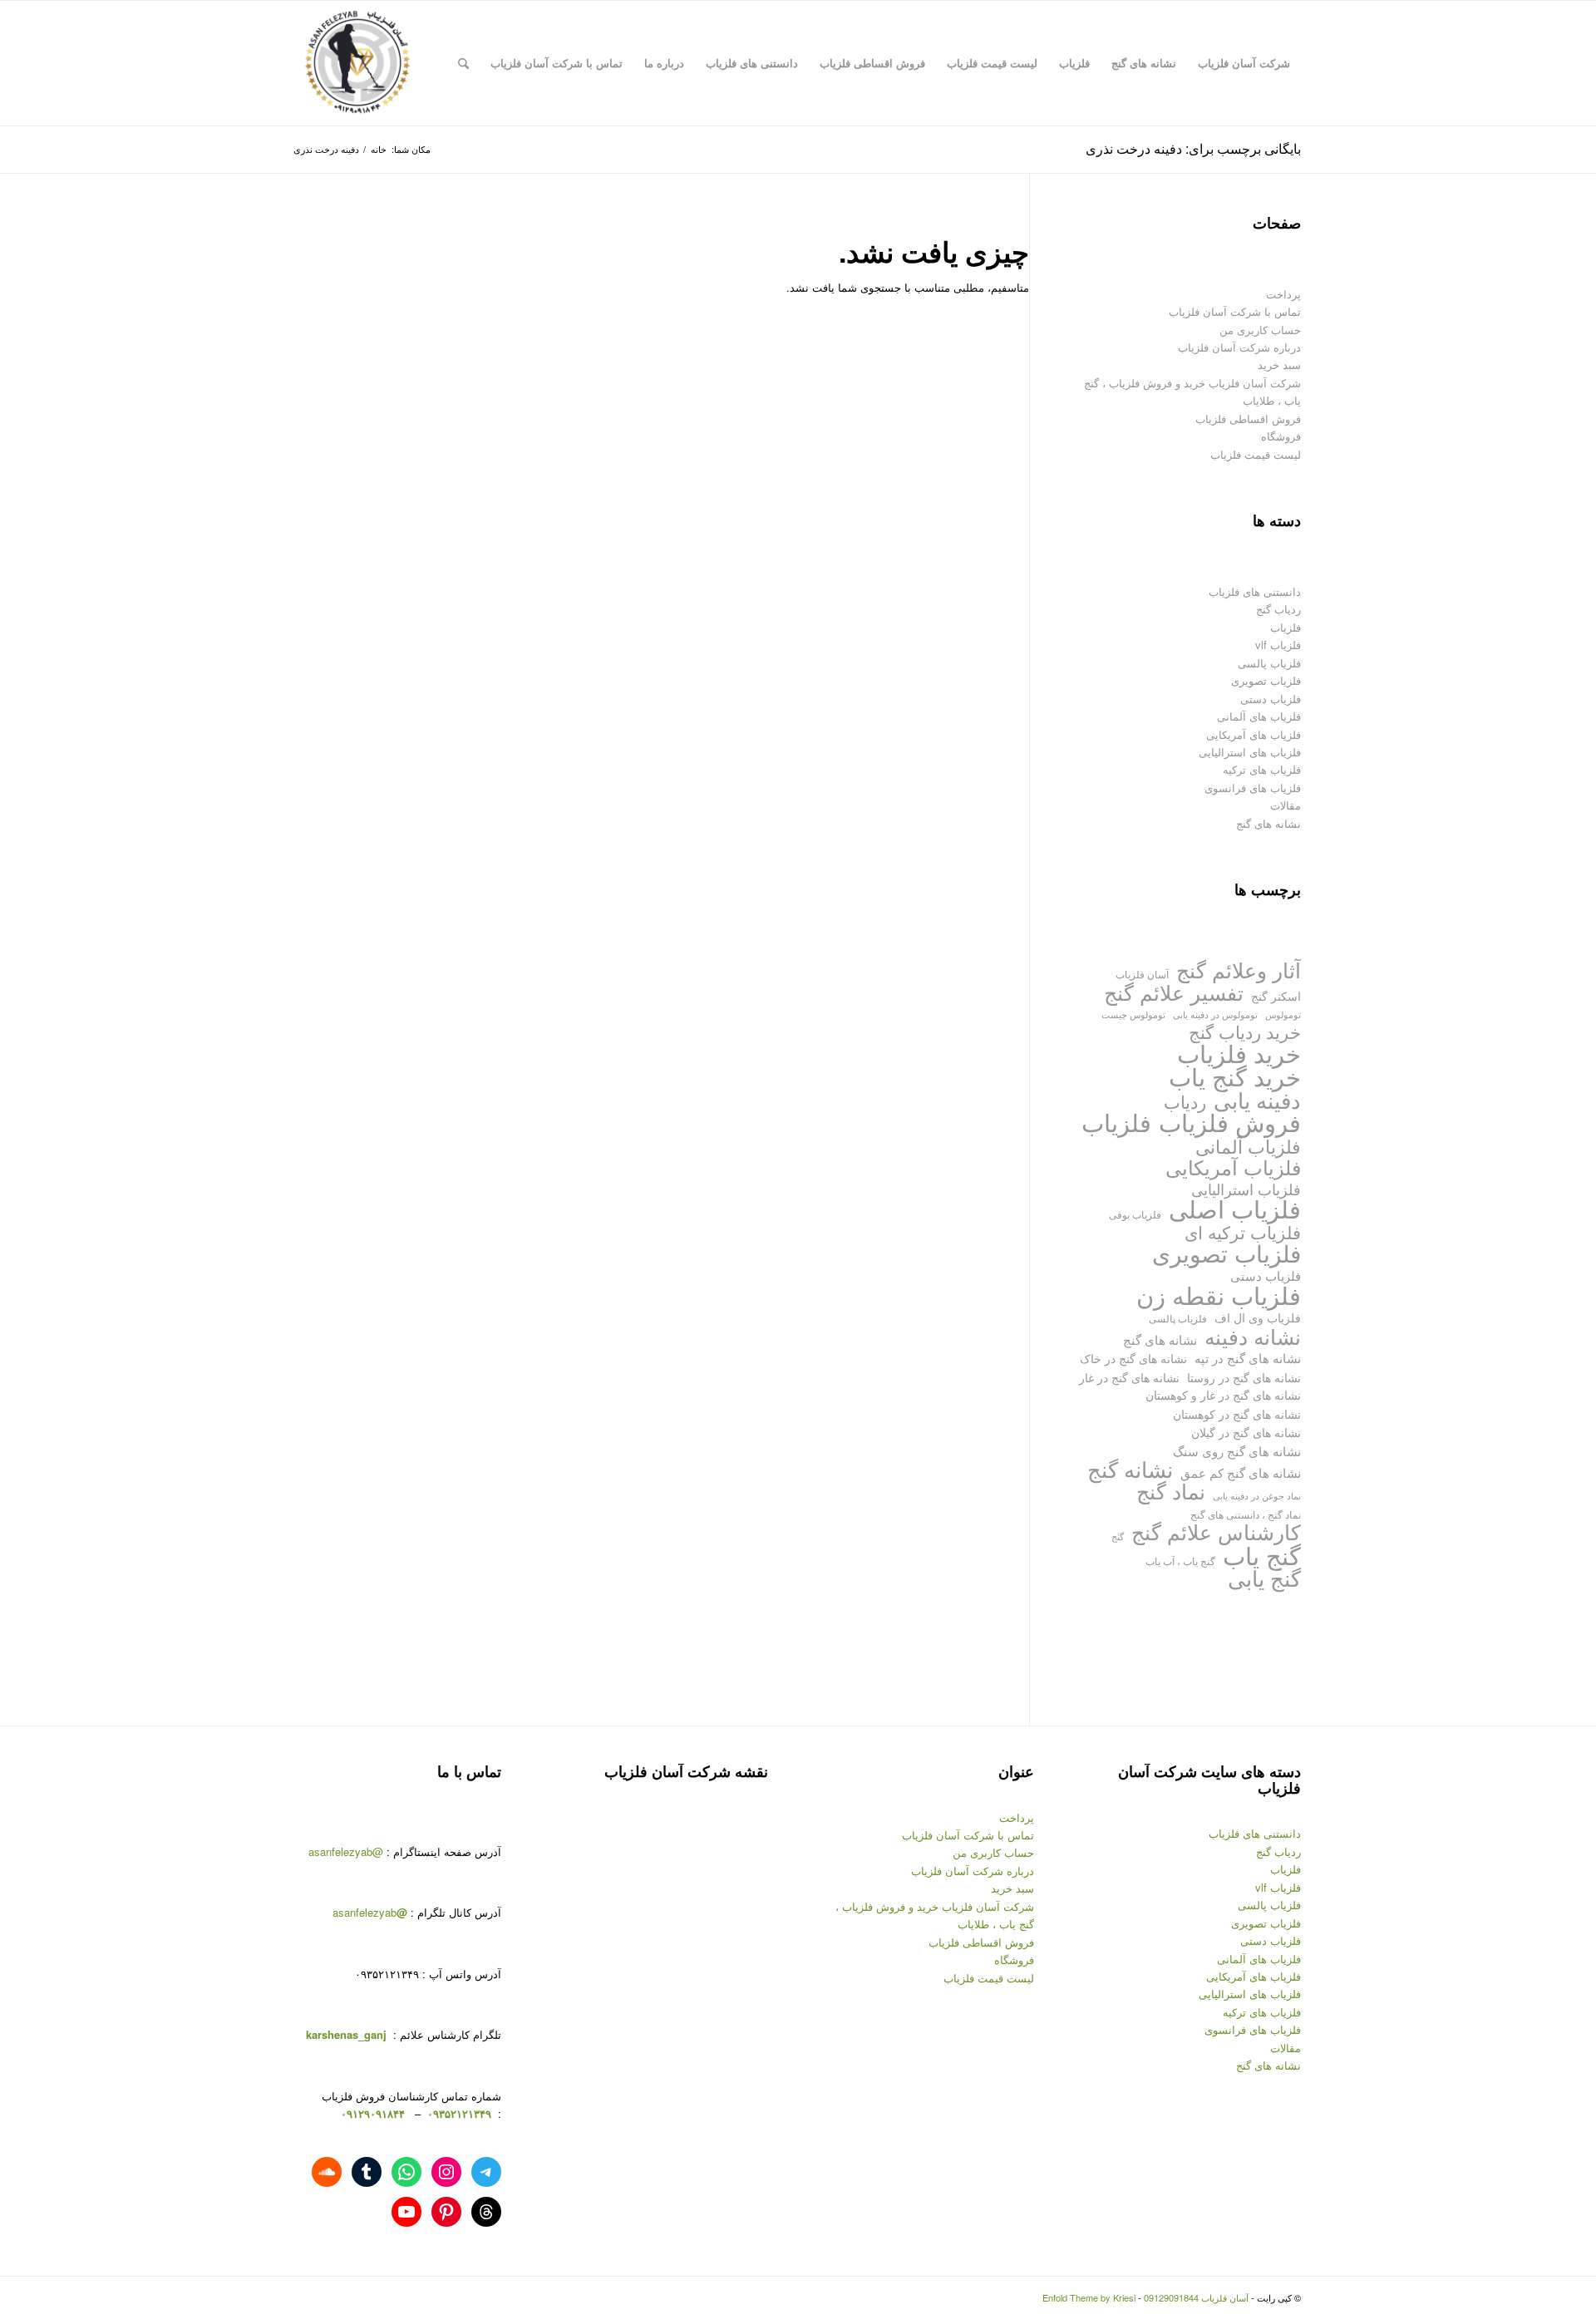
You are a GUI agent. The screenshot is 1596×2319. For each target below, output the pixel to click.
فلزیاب (1286, 627)
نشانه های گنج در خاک (1133, 1358)
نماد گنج (1171, 1491)
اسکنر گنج (1276, 996)
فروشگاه (1281, 436)
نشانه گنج (1130, 1469)
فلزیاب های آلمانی (1259, 716)
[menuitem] (1244, 63)
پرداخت (1283, 294)
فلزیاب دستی (1271, 699)
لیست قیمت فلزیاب (1256, 454)
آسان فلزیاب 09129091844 (1196, 2297)
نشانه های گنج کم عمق (1241, 1472)
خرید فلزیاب (1239, 1053)
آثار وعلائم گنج (1239, 970)
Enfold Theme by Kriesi (1089, 2297)
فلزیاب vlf (1278, 645)
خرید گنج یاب (1235, 1076)
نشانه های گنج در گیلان (1246, 1432)
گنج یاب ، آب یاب (1180, 1561)
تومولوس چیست (1133, 1014)
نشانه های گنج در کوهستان (1237, 1413)
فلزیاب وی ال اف (1258, 1317)
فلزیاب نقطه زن (1219, 1295)
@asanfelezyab (346, 1851)
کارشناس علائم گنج (1216, 1531)
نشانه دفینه (1253, 1336)
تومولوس (1283, 1014)
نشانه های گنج (1268, 823)
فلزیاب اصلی (1235, 1208)
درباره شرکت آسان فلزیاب (1239, 347)
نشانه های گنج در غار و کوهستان (1223, 1395)
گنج (1118, 1536)
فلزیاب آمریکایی (1233, 1167)
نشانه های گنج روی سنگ (1237, 1451)
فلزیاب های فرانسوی (1253, 788)
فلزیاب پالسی (1269, 663)
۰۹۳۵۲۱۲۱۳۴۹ (458, 2113)
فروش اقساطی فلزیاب (1248, 419)
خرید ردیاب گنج (1245, 1032)
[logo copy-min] (357, 63)
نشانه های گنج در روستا (1244, 1377)
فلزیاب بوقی (1135, 1214)
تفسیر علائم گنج (1174, 992)
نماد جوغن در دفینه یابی (1257, 1496)
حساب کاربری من (1260, 330)
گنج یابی (1264, 1578)
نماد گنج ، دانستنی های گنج (1246, 1514)
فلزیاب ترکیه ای (1243, 1232)
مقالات (1286, 805)
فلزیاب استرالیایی (1246, 1189)
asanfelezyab (370, 1912)
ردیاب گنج (1278, 609)
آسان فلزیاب (1142, 974)
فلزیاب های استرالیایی (1250, 752)
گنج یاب (1262, 1555)
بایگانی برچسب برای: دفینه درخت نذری (1193, 148)
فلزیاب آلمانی (1248, 1146)
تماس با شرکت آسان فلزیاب (1235, 311)
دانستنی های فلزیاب (1255, 591)
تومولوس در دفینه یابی (1215, 1014)
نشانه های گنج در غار (1129, 1377)
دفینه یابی (1257, 1100)
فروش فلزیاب (1230, 1122)
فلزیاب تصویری (1266, 680)
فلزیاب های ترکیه (1262, 769)
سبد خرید (1279, 364)
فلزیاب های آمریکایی (1254, 734)
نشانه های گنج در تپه (1248, 1358)
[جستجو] (463, 63)
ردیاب (1185, 1102)
